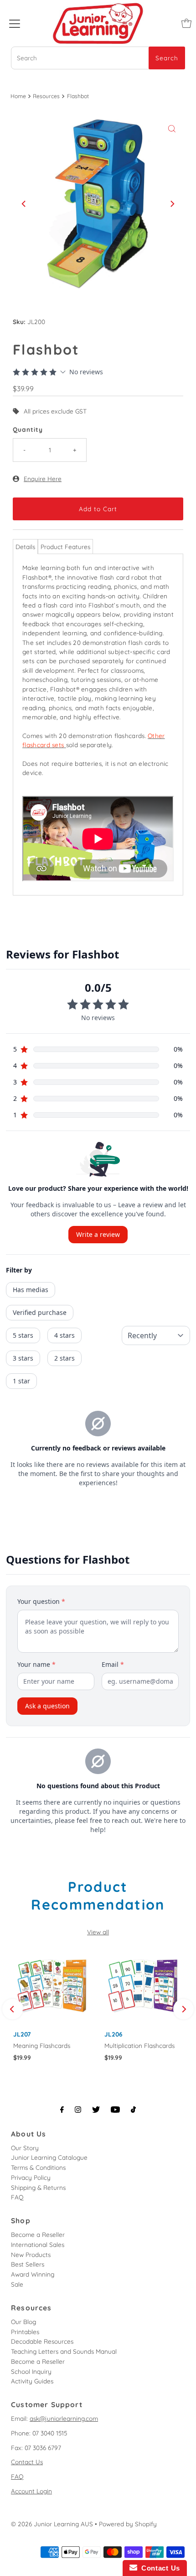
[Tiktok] (133, 2110)
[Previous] (24, 204)
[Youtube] (115, 2110)
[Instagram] (78, 2110)
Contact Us (27, 2462)
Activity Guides (32, 2381)
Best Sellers (28, 2264)
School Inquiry (31, 2371)
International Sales (38, 2244)
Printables (25, 2332)
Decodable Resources (42, 2341)
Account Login (31, 2491)
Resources (46, 96)
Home (18, 96)
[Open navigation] (15, 23)
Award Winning (33, 2274)
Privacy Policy (31, 2177)
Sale (17, 2284)
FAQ (17, 2197)
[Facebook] (62, 2110)
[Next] (172, 204)
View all (98, 1932)
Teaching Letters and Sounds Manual (64, 2351)
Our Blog (23, 2322)
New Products (31, 2254)
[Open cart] (186, 23)
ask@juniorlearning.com (64, 2418)
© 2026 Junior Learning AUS (52, 2524)
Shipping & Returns (38, 2187)
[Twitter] (96, 2110)
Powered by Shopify (128, 2524)
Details (25, 547)
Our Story (25, 2148)
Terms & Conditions (38, 2167)
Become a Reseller (38, 2234)
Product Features (65, 547)
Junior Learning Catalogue (49, 2157)
